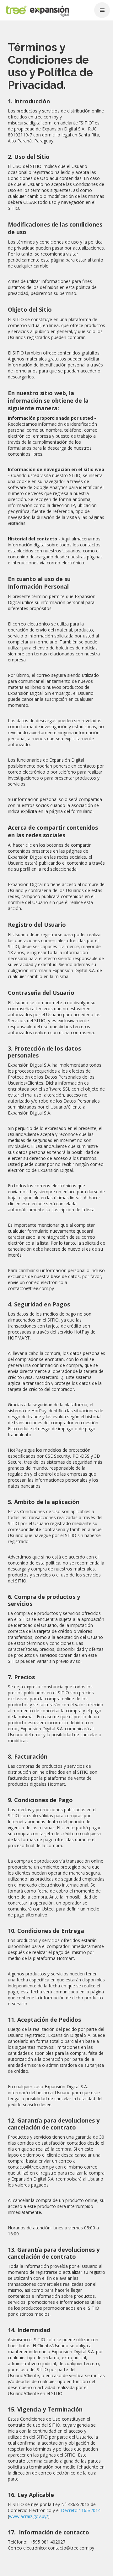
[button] (102, 10)
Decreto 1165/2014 (81, 2510)
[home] (33, 12)
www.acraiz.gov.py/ (29, 2516)
